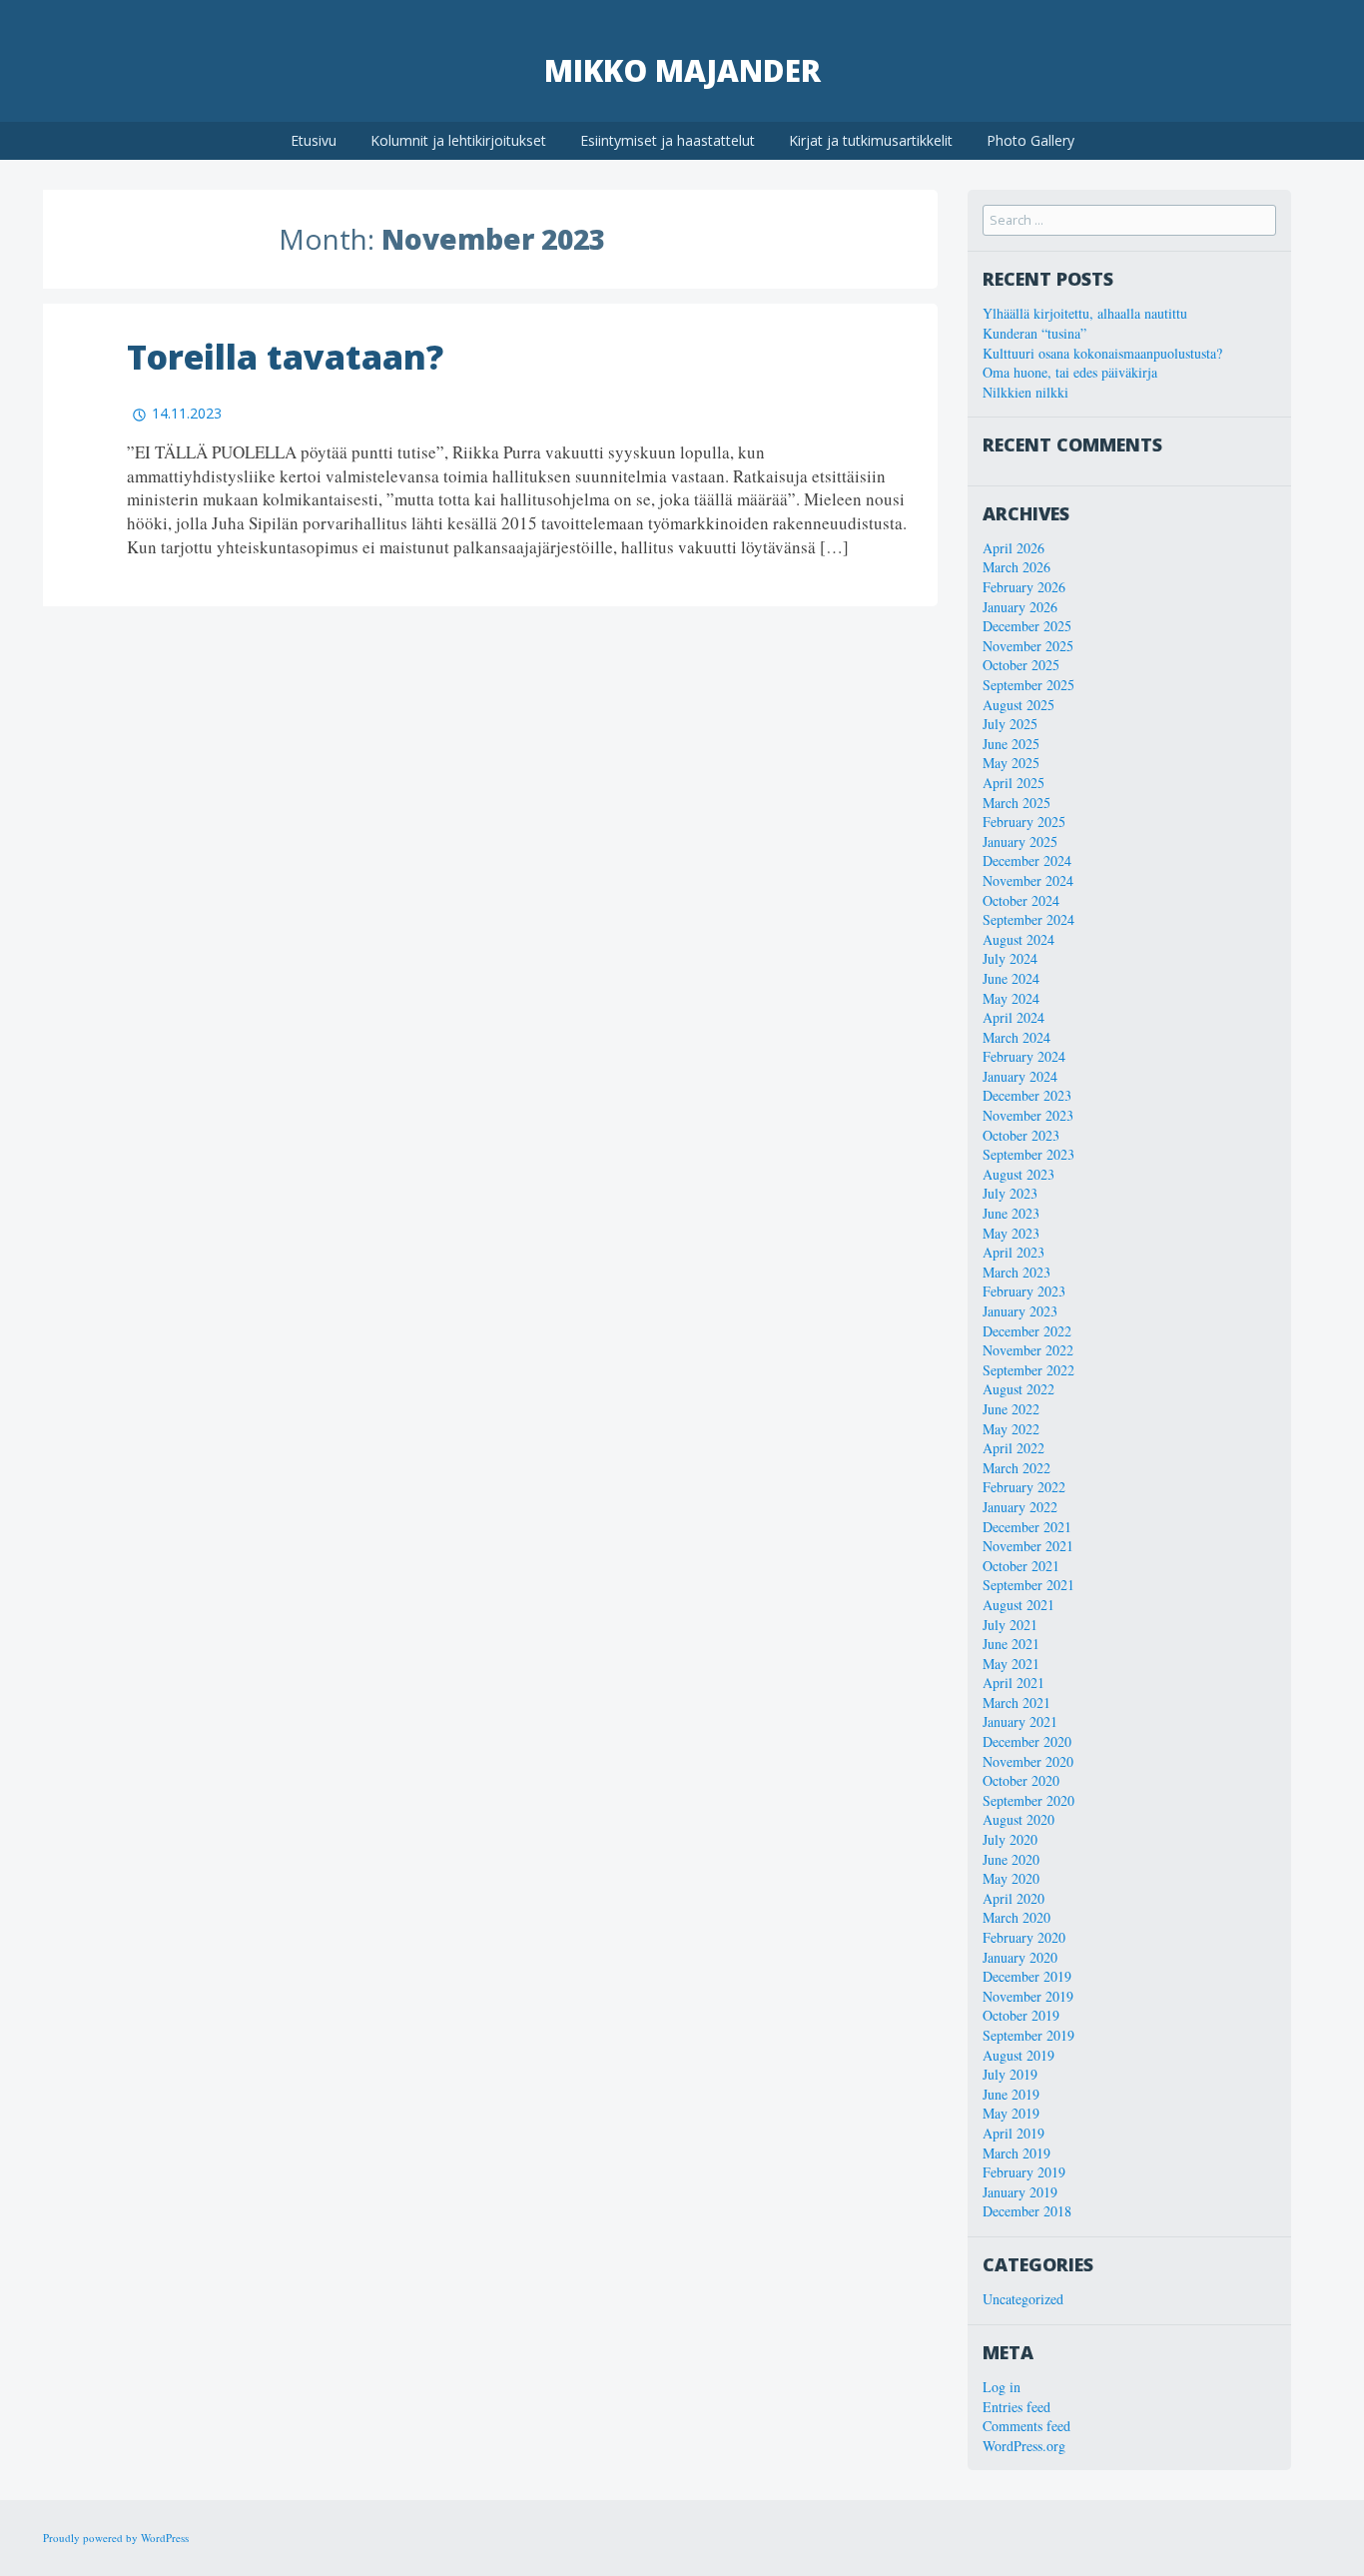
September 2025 (1028, 685)
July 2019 (1010, 2074)
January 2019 (1020, 2192)
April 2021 (1014, 1683)
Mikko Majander (682, 70)
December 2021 (1027, 1527)
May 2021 (1011, 1664)
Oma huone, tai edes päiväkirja (1070, 372)
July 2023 (1010, 1193)
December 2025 (1027, 626)
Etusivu (314, 140)
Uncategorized (1023, 2299)
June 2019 (1011, 2094)
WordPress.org (1024, 2446)
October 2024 (1021, 900)
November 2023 (1028, 1115)
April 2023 (1014, 1252)
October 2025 (1021, 665)
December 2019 (1027, 1976)
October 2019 (1021, 2015)
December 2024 (1027, 860)
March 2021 (1017, 1703)
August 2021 (1019, 1605)
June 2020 (1011, 1859)
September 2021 (1028, 1585)
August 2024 (1019, 939)
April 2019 (1014, 2133)
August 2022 (1019, 1389)
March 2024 (1017, 1037)
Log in (1002, 2387)
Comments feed (1026, 2426)
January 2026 (1020, 607)
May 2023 (1011, 1233)
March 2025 (1017, 803)
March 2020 (1017, 1917)
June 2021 (1011, 1644)
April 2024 (1014, 1017)
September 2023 (1028, 1154)
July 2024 (1010, 958)
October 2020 (1021, 1780)
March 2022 (1017, 1468)
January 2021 (1020, 1721)
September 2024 (1028, 919)
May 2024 (1011, 998)
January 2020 (1020, 1957)
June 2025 (1011, 744)
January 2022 (1020, 1507)
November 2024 (1028, 880)
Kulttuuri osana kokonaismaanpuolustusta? (1102, 353)
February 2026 (1024, 587)
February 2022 (1024, 1487)
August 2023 (1019, 1174)
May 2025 (1011, 763)
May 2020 (1011, 1878)
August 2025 (1019, 705)
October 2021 (1021, 1566)
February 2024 (1024, 1056)
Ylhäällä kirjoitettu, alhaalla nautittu (1085, 313)
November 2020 (1028, 1761)
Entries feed (1017, 2407)
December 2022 (1027, 1331)
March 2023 (1017, 1272)
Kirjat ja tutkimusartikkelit (871, 140)
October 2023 (1021, 1135)
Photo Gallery (1030, 140)
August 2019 (1019, 2055)
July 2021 (1010, 1625)
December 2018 (1027, 2211)
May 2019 (1011, 2113)
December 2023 (1027, 1095)
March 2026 (1017, 567)
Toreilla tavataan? (285, 357)
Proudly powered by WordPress (116, 2538)
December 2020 (1027, 1741)
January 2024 (1020, 1076)
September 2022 (1028, 1370)
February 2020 (1024, 1937)
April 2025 (1014, 783)
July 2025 (1010, 724)
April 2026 (1014, 548)
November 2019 (1028, 1996)
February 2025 (1024, 822)
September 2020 (1028, 1800)
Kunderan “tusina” (1034, 333)
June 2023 (1011, 1213)
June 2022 (1011, 1409)
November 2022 (1028, 1350)
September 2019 (1028, 2035)
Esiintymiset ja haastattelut (668, 140)
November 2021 (1028, 1546)
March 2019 (1017, 2153)
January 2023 (1020, 1311)
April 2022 (1014, 1448)
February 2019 (1024, 2172)
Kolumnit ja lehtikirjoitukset (458, 140)
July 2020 (1010, 1839)
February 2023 (1024, 1291)
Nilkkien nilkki (1025, 392)
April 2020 (1014, 1898)
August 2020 (1019, 1819)
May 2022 (1011, 1429)
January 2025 (1020, 842)
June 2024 (1011, 978)
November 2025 (1028, 646)
